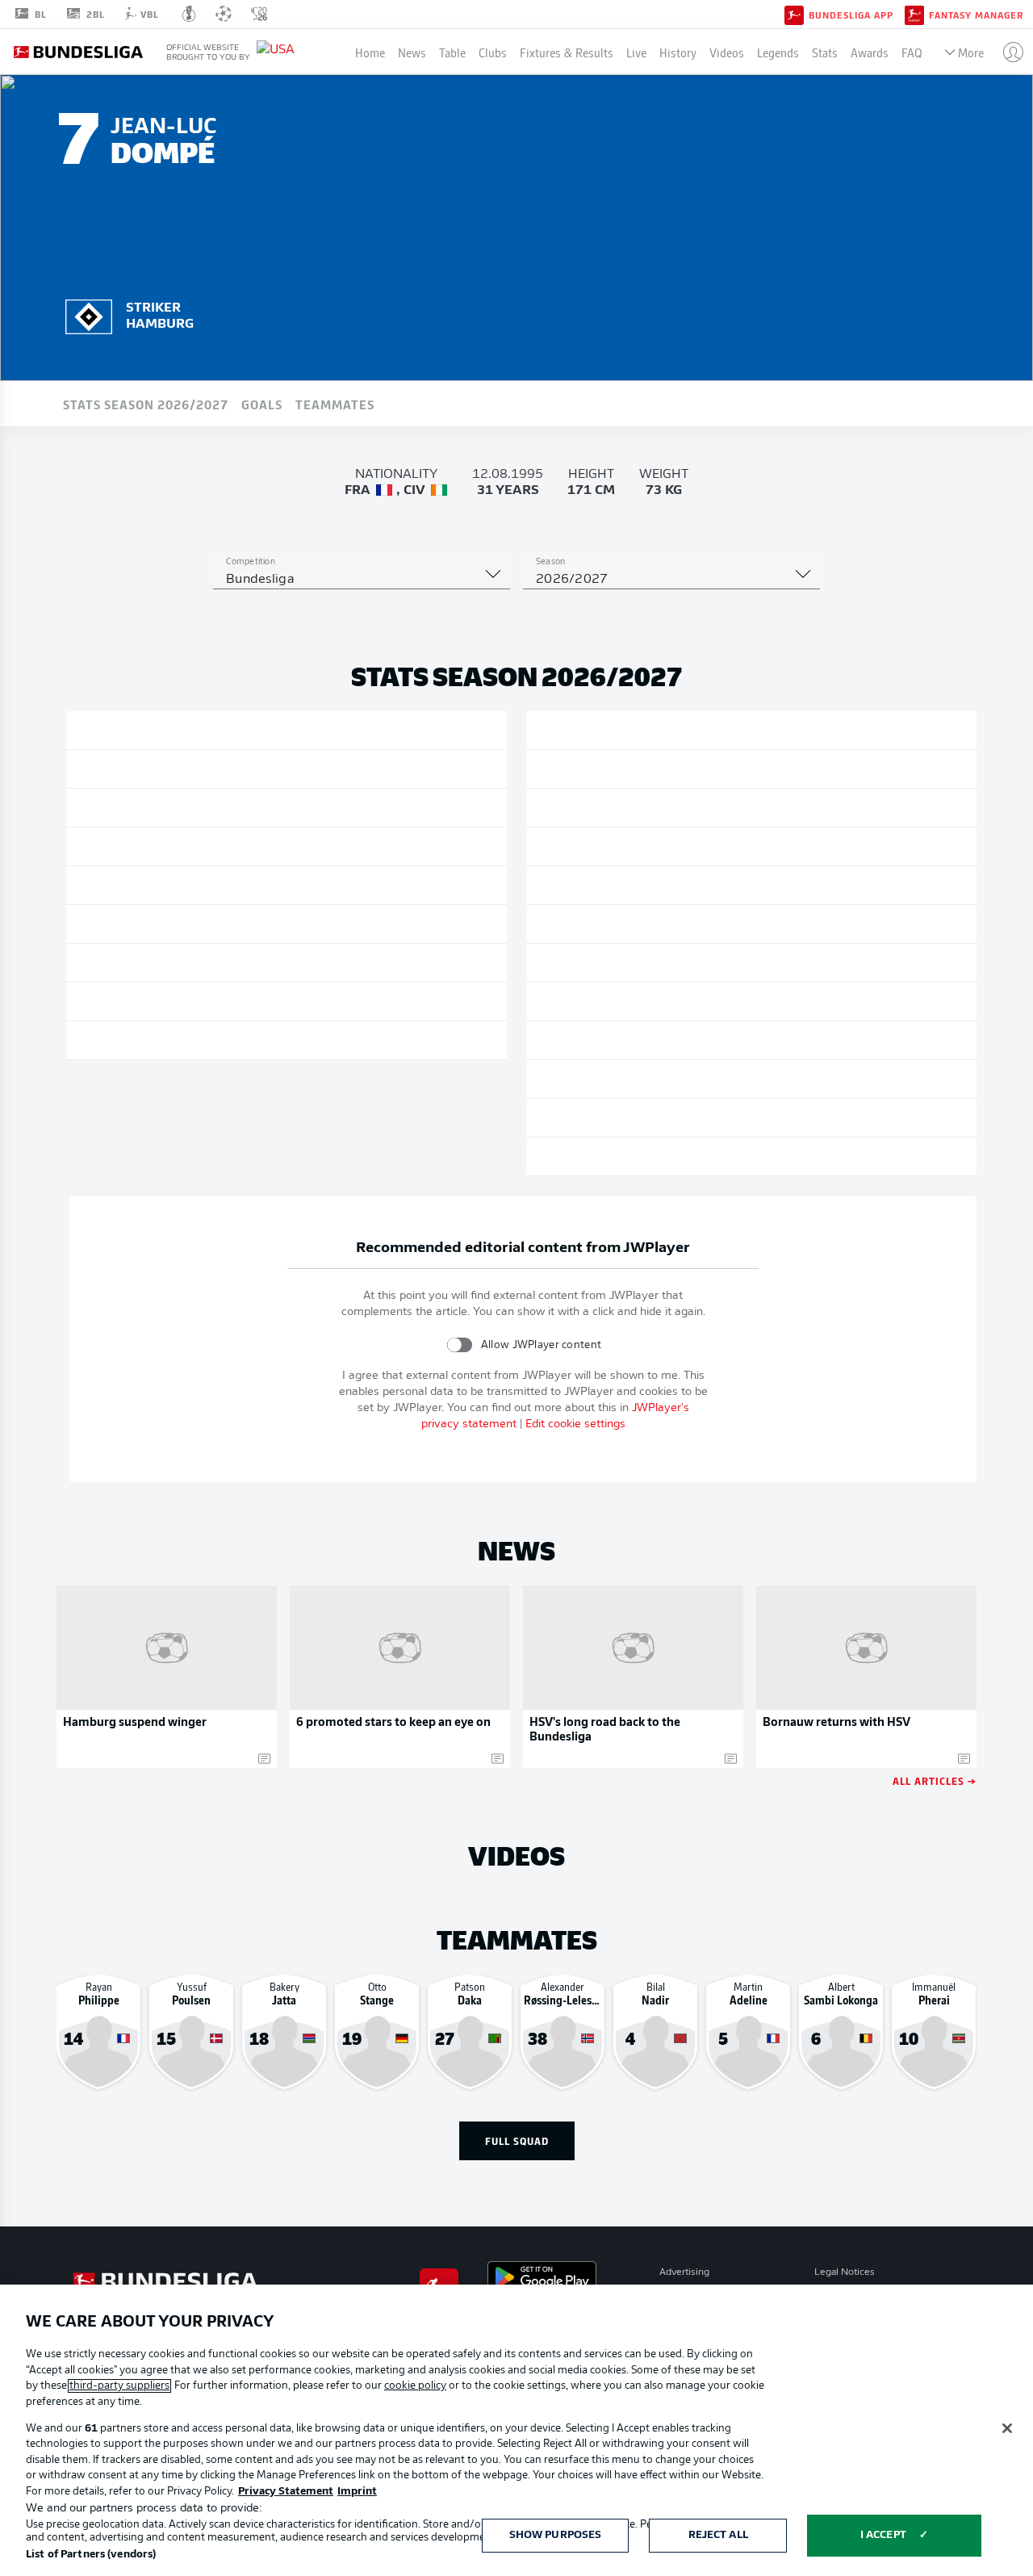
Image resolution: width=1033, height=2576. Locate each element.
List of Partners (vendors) (91, 2555)
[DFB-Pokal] (189, 14)
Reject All (718, 2535)
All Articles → (935, 1780)
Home (370, 52)
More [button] (971, 52)
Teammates (335, 404)
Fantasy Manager (976, 15)
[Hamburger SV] (89, 314)
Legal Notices (845, 2272)
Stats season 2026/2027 (146, 404)
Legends (778, 52)
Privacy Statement (286, 2492)
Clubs (493, 52)
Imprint (357, 2492)
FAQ (912, 52)
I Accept (883, 2535)
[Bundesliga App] (794, 14)
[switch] (460, 1345)
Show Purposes (556, 2535)
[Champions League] (224, 14)
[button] (1007, 52)
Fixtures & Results (567, 52)
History (678, 52)
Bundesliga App (851, 15)
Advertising (684, 2272)
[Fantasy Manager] (914, 14)
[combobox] (362, 580)
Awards (870, 52)
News (412, 52)
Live (636, 52)
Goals (262, 404)
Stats (825, 52)
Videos (727, 52)
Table (452, 52)
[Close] (1007, 2428)
